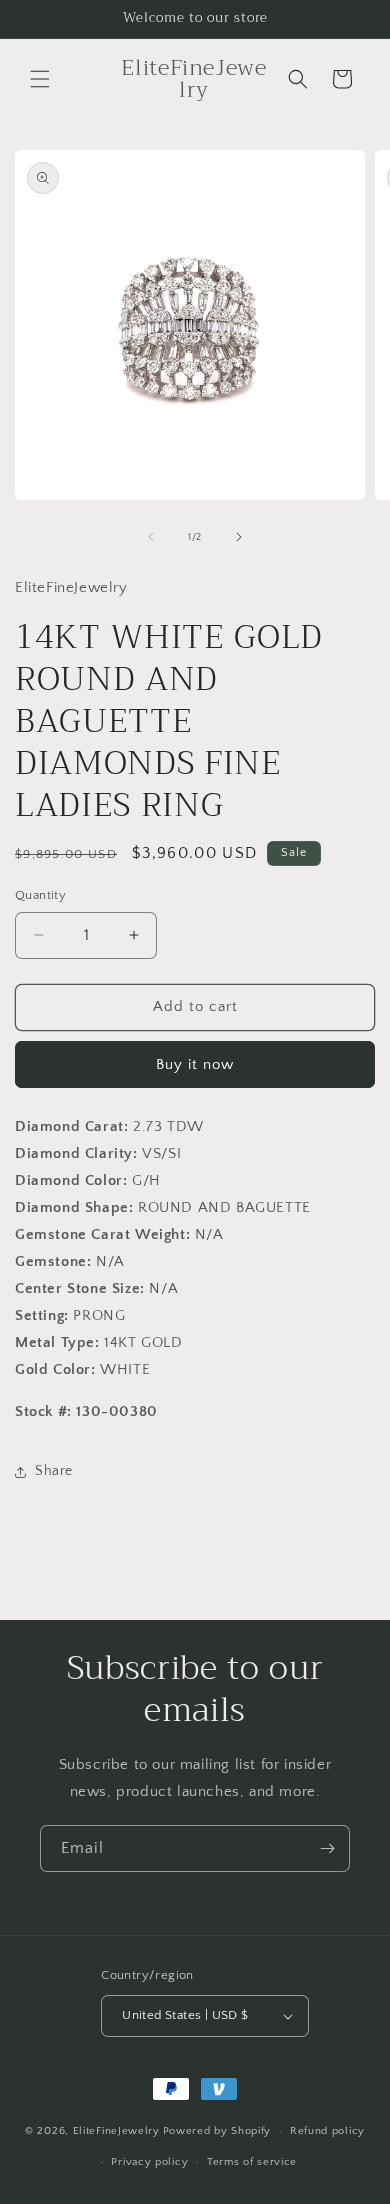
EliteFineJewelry (116, 2131)
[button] (40, 79)
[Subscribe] (327, 1848)
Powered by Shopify (217, 2131)
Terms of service (252, 2162)
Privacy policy (149, 2162)
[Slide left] (151, 537)
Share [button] (54, 1471)
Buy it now (195, 1064)
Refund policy (327, 2131)
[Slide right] (239, 537)
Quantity (40, 895)
